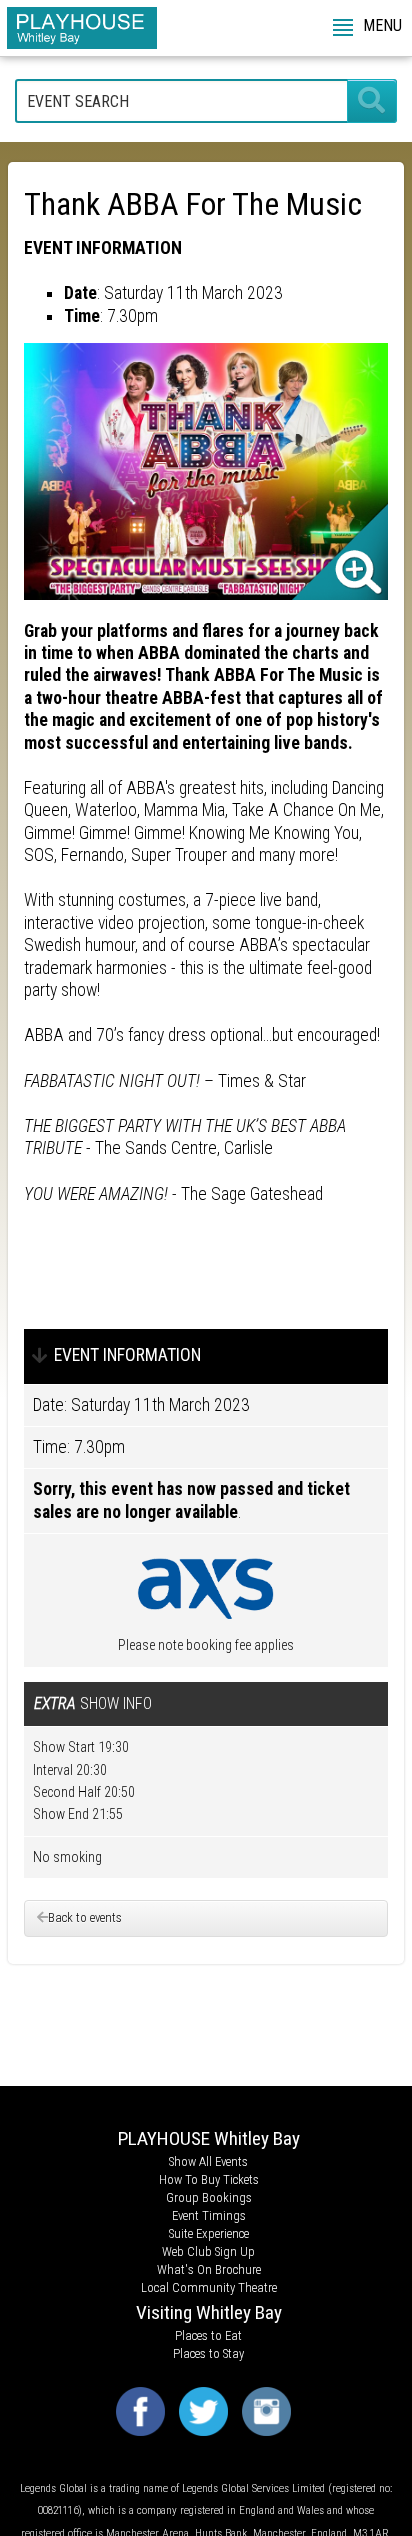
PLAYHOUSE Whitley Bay (209, 2138)
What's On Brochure (209, 2269)
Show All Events (208, 2161)
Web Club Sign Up (208, 2251)
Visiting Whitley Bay (209, 2312)
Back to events (85, 1917)
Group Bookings (209, 2197)
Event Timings (209, 2215)
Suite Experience (209, 2233)
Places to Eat (208, 2335)
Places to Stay (208, 2353)
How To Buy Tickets (209, 2179)
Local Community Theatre (209, 2287)
